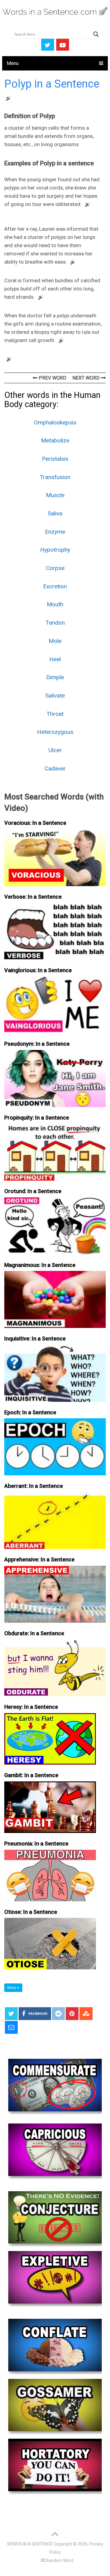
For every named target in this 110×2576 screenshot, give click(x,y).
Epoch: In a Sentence (30, 1412)
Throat (55, 714)
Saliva (55, 513)
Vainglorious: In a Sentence (38, 970)
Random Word (59, 2560)
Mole (55, 641)
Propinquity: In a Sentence (37, 1118)
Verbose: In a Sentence (33, 897)
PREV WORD (52, 378)
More (12, 1988)
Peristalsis (55, 459)
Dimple (55, 677)
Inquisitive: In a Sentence (35, 1339)
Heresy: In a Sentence (31, 1707)
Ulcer (55, 750)
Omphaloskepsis (55, 422)
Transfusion (55, 477)
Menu (13, 63)
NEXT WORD (87, 378)
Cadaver (55, 768)
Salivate (55, 696)
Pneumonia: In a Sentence (36, 1844)
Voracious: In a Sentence (35, 823)
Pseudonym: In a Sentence (37, 1044)
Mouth (55, 604)
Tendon (55, 623)
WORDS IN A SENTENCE (30, 2544)
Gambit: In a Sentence (31, 1775)
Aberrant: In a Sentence (34, 1486)
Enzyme (55, 532)
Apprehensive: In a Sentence (39, 1559)
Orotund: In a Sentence (33, 1191)
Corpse (55, 568)
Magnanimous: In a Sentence (40, 1265)
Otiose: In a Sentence (31, 1912)
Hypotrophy (55, 550)
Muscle (55, 495)
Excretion (55, 586)
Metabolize (55, 440)
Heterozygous (55, 732)
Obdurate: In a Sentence (34, 1633)
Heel (55, 659)
